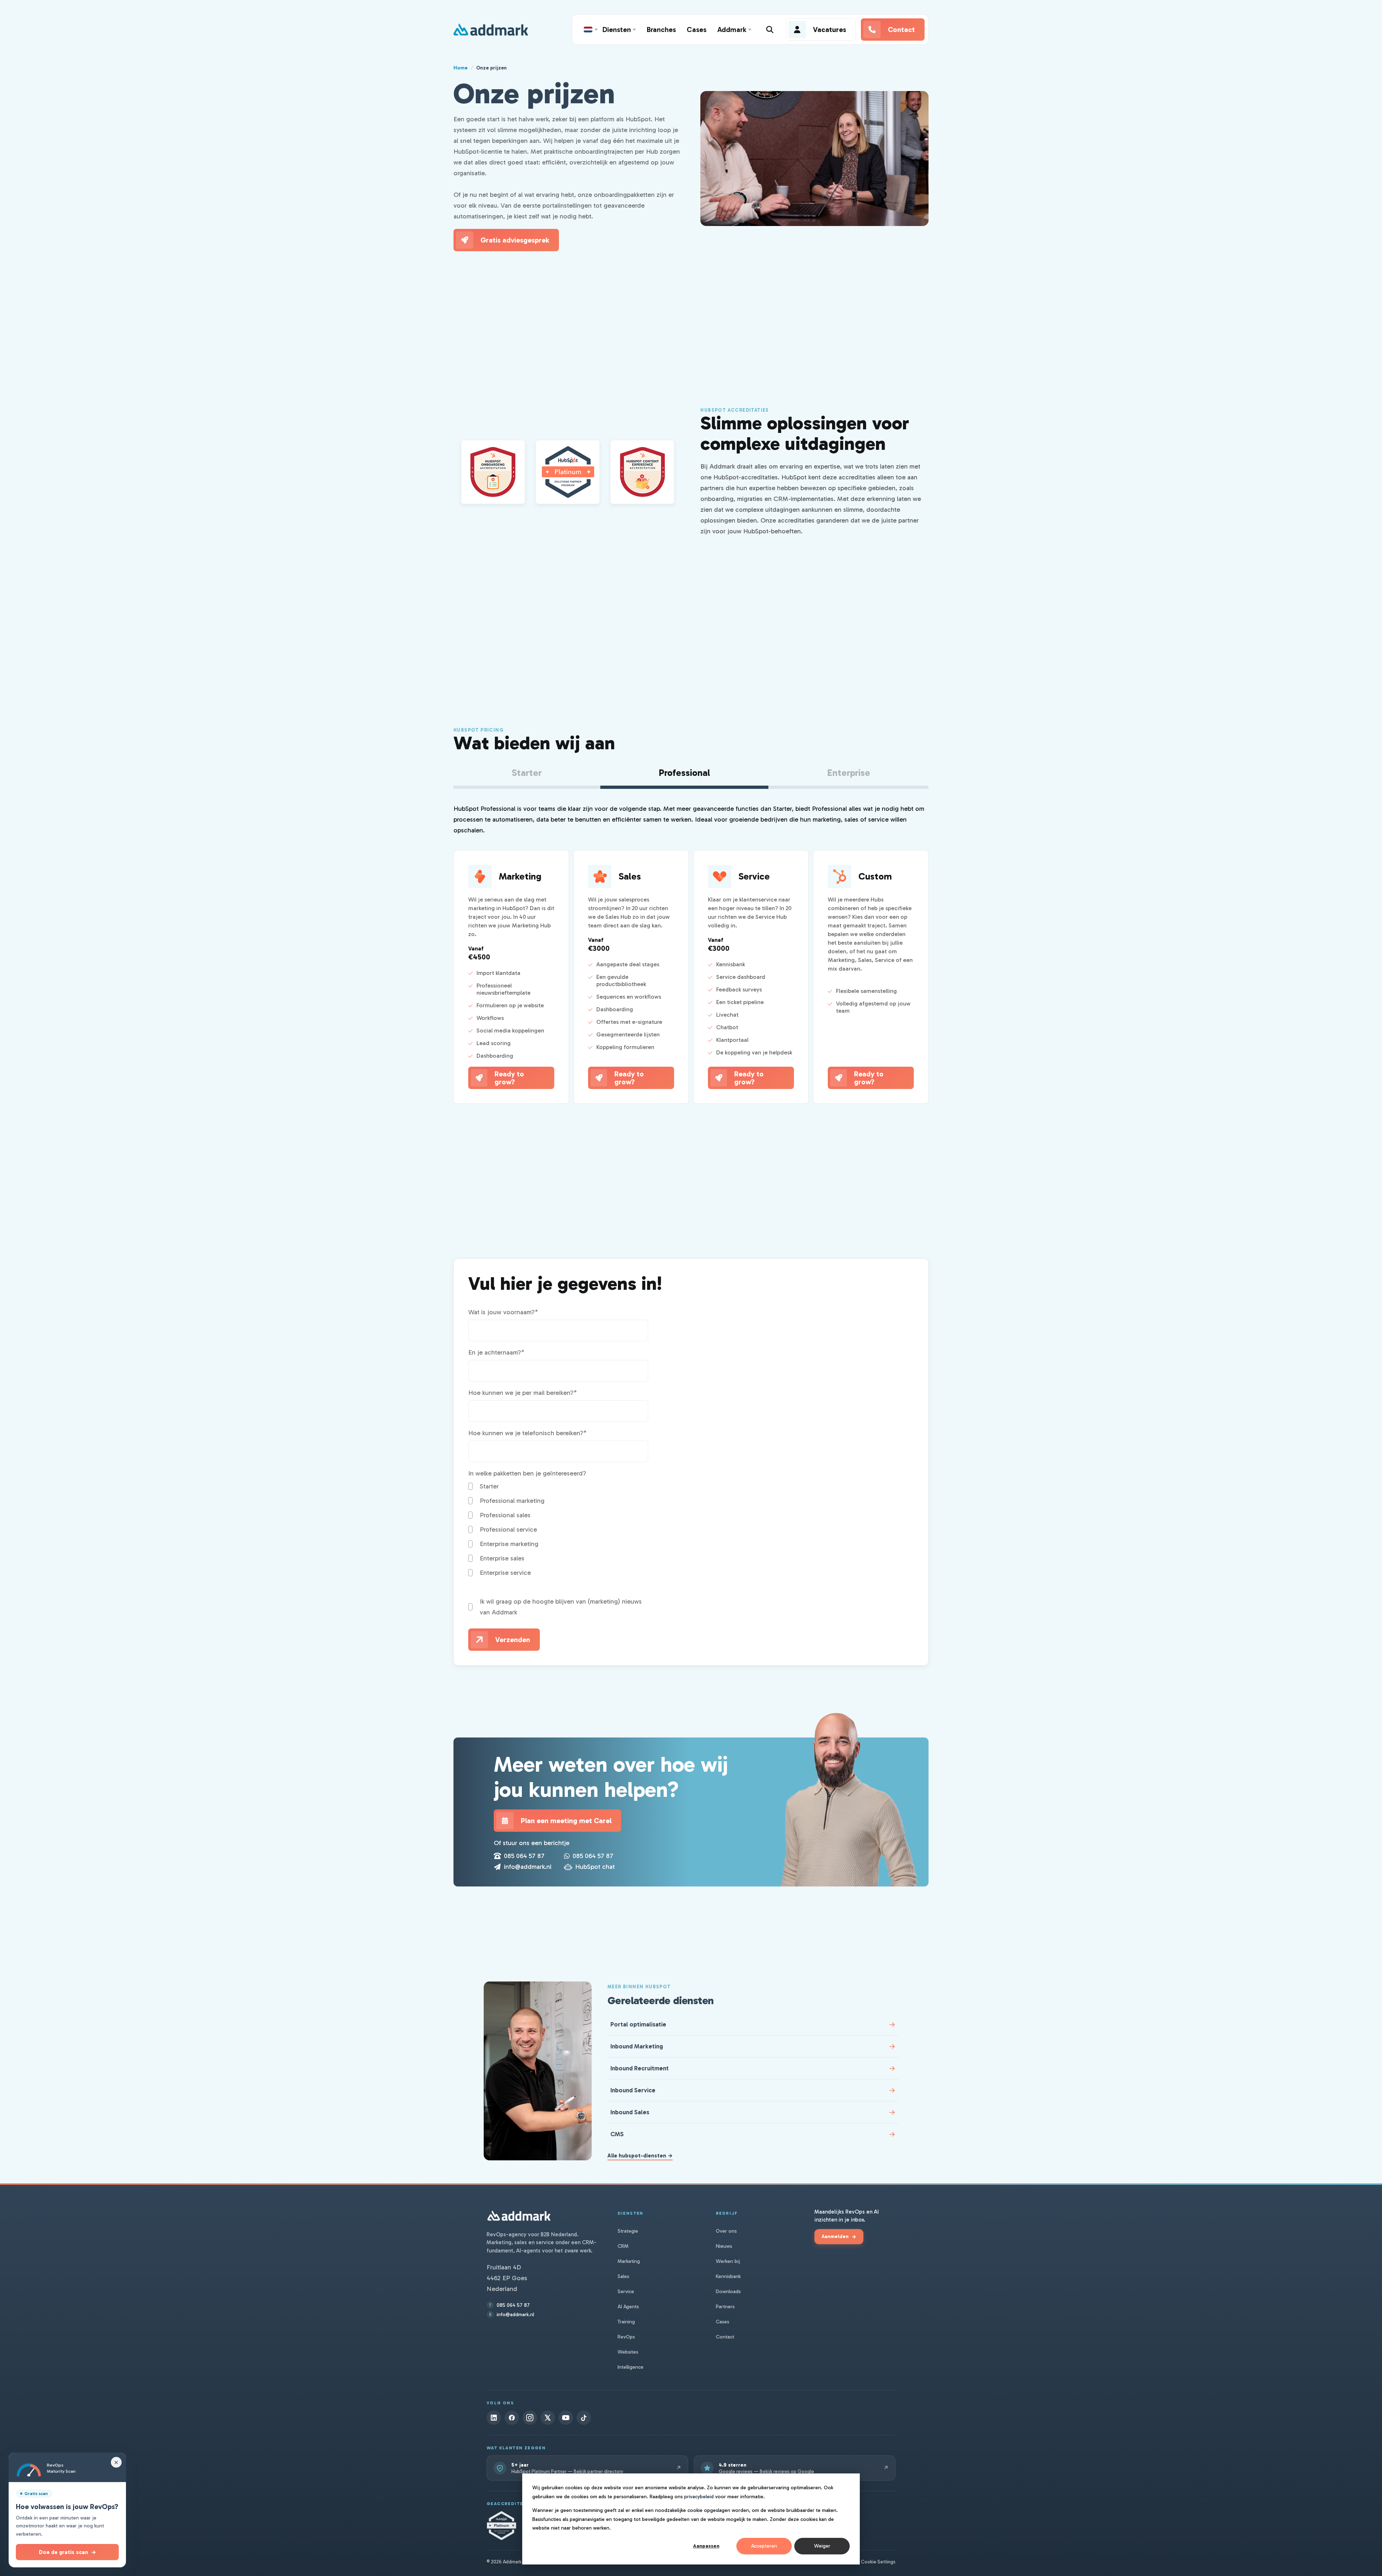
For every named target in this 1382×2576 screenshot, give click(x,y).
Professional (684, 773)
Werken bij (728, 2261)
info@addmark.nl (528, 1867)
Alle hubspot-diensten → (640, 2156)
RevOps (626, 2337)
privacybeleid (699, 2497)
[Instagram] (530, 2418)
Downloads (728, 2292)
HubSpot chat (595, 1867)
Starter (527, 773)
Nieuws (724, 2246)
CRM (623, 2246)
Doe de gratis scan (67, 2552)
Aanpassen (706, 2546)
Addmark (732, 30)
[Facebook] (512, 2418)
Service (626, 2292)
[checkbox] (558, 1529)
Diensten (617, 30)
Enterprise (849, 773)
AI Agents (628, 2307)
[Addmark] (491, 30)
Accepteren (764, 2546)
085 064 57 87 (524, 1856)
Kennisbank (728, 2276)
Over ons (726, 2231)
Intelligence (631, 2367)
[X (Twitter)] (548, 2418)
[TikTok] (584, 2418)
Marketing (629, 2261)
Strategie (628, 2231)
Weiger (822, 2546)
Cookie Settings (878, 2562)
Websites (628, 2352)
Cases (697, 30)
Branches (661, 30)
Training (626, 2322)
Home (460, 68)
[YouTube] (566, 2418)
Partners (725, 2307)
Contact (725, 2337)
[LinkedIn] (494, 2418)
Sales (623, 2276)
